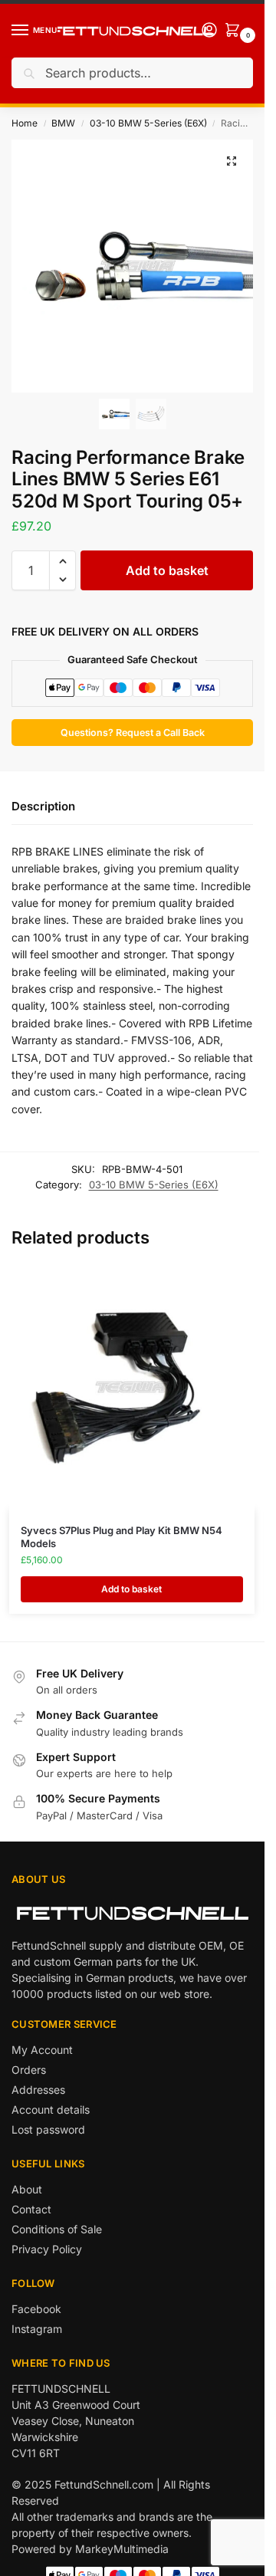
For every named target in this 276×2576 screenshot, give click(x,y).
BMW (63, 123)
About (27, 2189)
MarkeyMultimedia (122, 2549)
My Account (42, 2050)
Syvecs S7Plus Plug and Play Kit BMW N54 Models (122, 1537)
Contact (31, 2209)
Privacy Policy (47, 2249)
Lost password (48, 2129)
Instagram (37, 2329)
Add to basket (167, 570)
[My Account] (209, 31)
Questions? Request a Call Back (133, 733)
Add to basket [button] (131, 1589)
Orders (29, 2070)
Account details (51, 2109)
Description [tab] (43, 806)
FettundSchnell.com (104, 2484)
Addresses (38, 2090)
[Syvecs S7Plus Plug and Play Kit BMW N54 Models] (132, 1387)
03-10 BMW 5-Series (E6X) (148, 123)
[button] (232, 161)
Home (25, 123)
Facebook (36, 2309)
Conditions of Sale (57, 2229)
